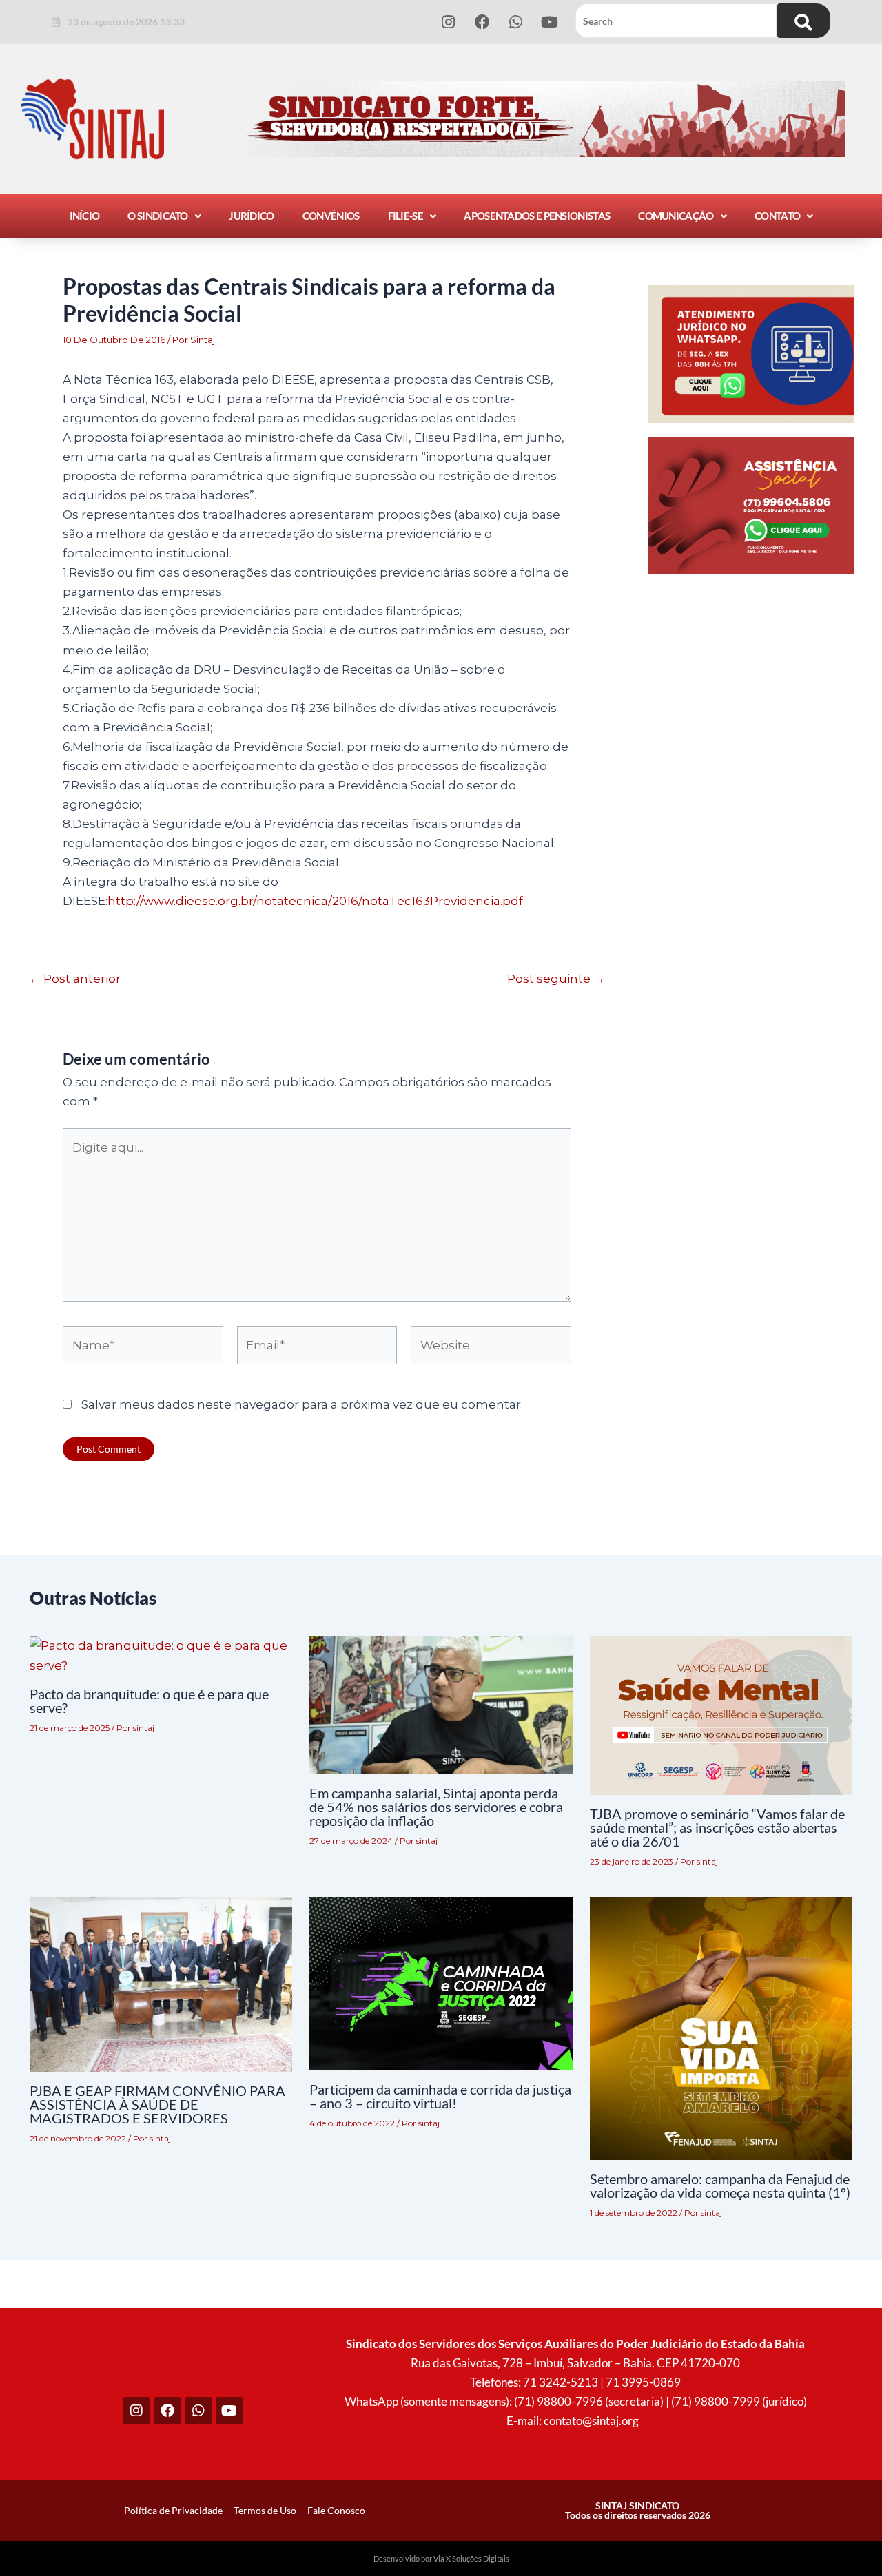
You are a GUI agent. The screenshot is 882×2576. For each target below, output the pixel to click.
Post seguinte (556, 979)
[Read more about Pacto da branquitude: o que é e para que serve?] (161, 1654)
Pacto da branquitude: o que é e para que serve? (149, 1701)
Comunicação (676, 216)
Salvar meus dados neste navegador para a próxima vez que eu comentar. (302, 1404)
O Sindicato (157, 216)
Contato (777, 216)
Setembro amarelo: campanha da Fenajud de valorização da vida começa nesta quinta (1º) (720, 2185)
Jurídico (251, 216)
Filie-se (406, 216)
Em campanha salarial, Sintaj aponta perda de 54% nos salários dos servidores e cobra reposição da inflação (436, 1807)
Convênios (331, 216)
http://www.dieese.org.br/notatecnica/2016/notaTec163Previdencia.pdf (315, 901)
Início (85, 216)
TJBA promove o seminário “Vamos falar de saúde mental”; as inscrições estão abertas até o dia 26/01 (717, 1827)
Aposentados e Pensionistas (537, 216)
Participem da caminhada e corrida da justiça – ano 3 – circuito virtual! (440, 2096)
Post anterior (75, 979)
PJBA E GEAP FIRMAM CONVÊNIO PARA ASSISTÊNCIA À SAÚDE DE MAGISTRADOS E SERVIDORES (157, 2104)
